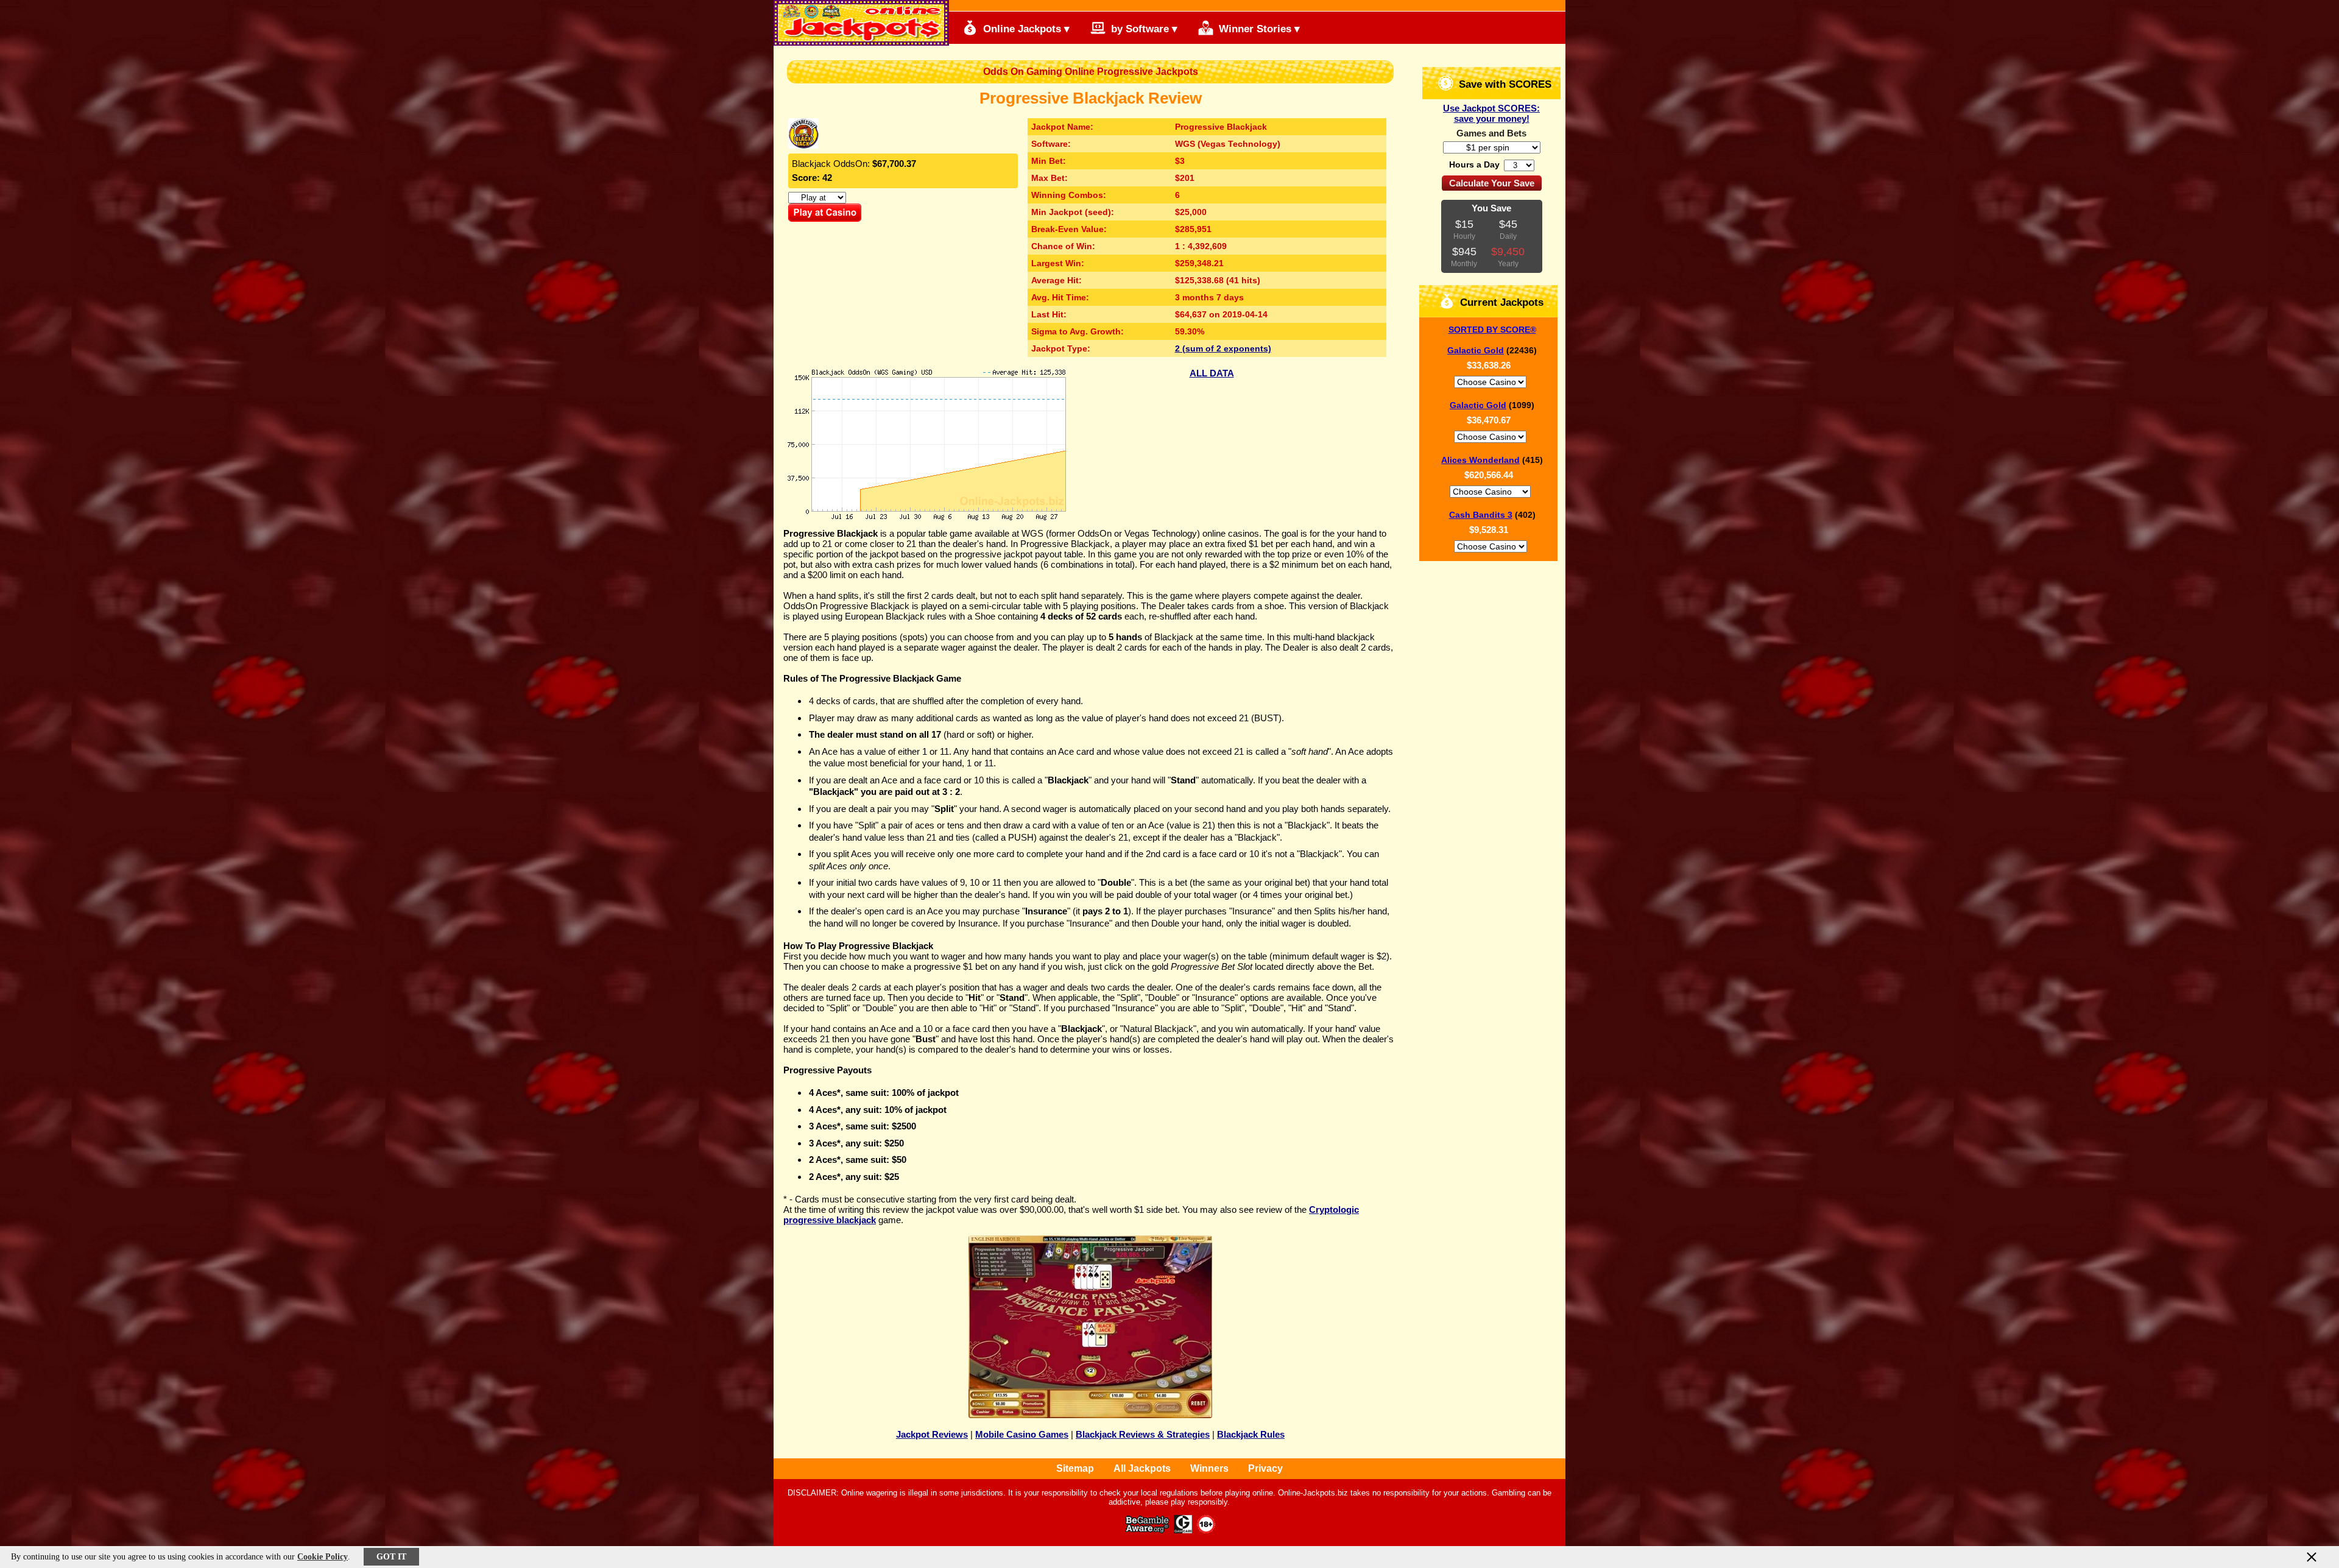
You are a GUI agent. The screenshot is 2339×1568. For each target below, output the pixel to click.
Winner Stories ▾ (1258, 29)
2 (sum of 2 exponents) (1223, 348)
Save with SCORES (1504, 84)
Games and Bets (1491, 133)
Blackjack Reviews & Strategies (1143, 1434)
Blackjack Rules (1251, 1434)
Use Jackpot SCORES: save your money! (1491, 113)
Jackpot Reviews (932, 1434)
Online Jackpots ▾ (1025, 29)
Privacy (1265, 1468)
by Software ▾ (1143, 29)
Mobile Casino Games (1022, 1434)
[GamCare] (1183, 1530)
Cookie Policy (323, 1557)
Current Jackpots (1500, 302)
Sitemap (1075, 1468)
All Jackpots (1142, 1468)
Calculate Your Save (1492, 183)
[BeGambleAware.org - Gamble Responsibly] (1148, 1530)
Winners (1209, 1468)
